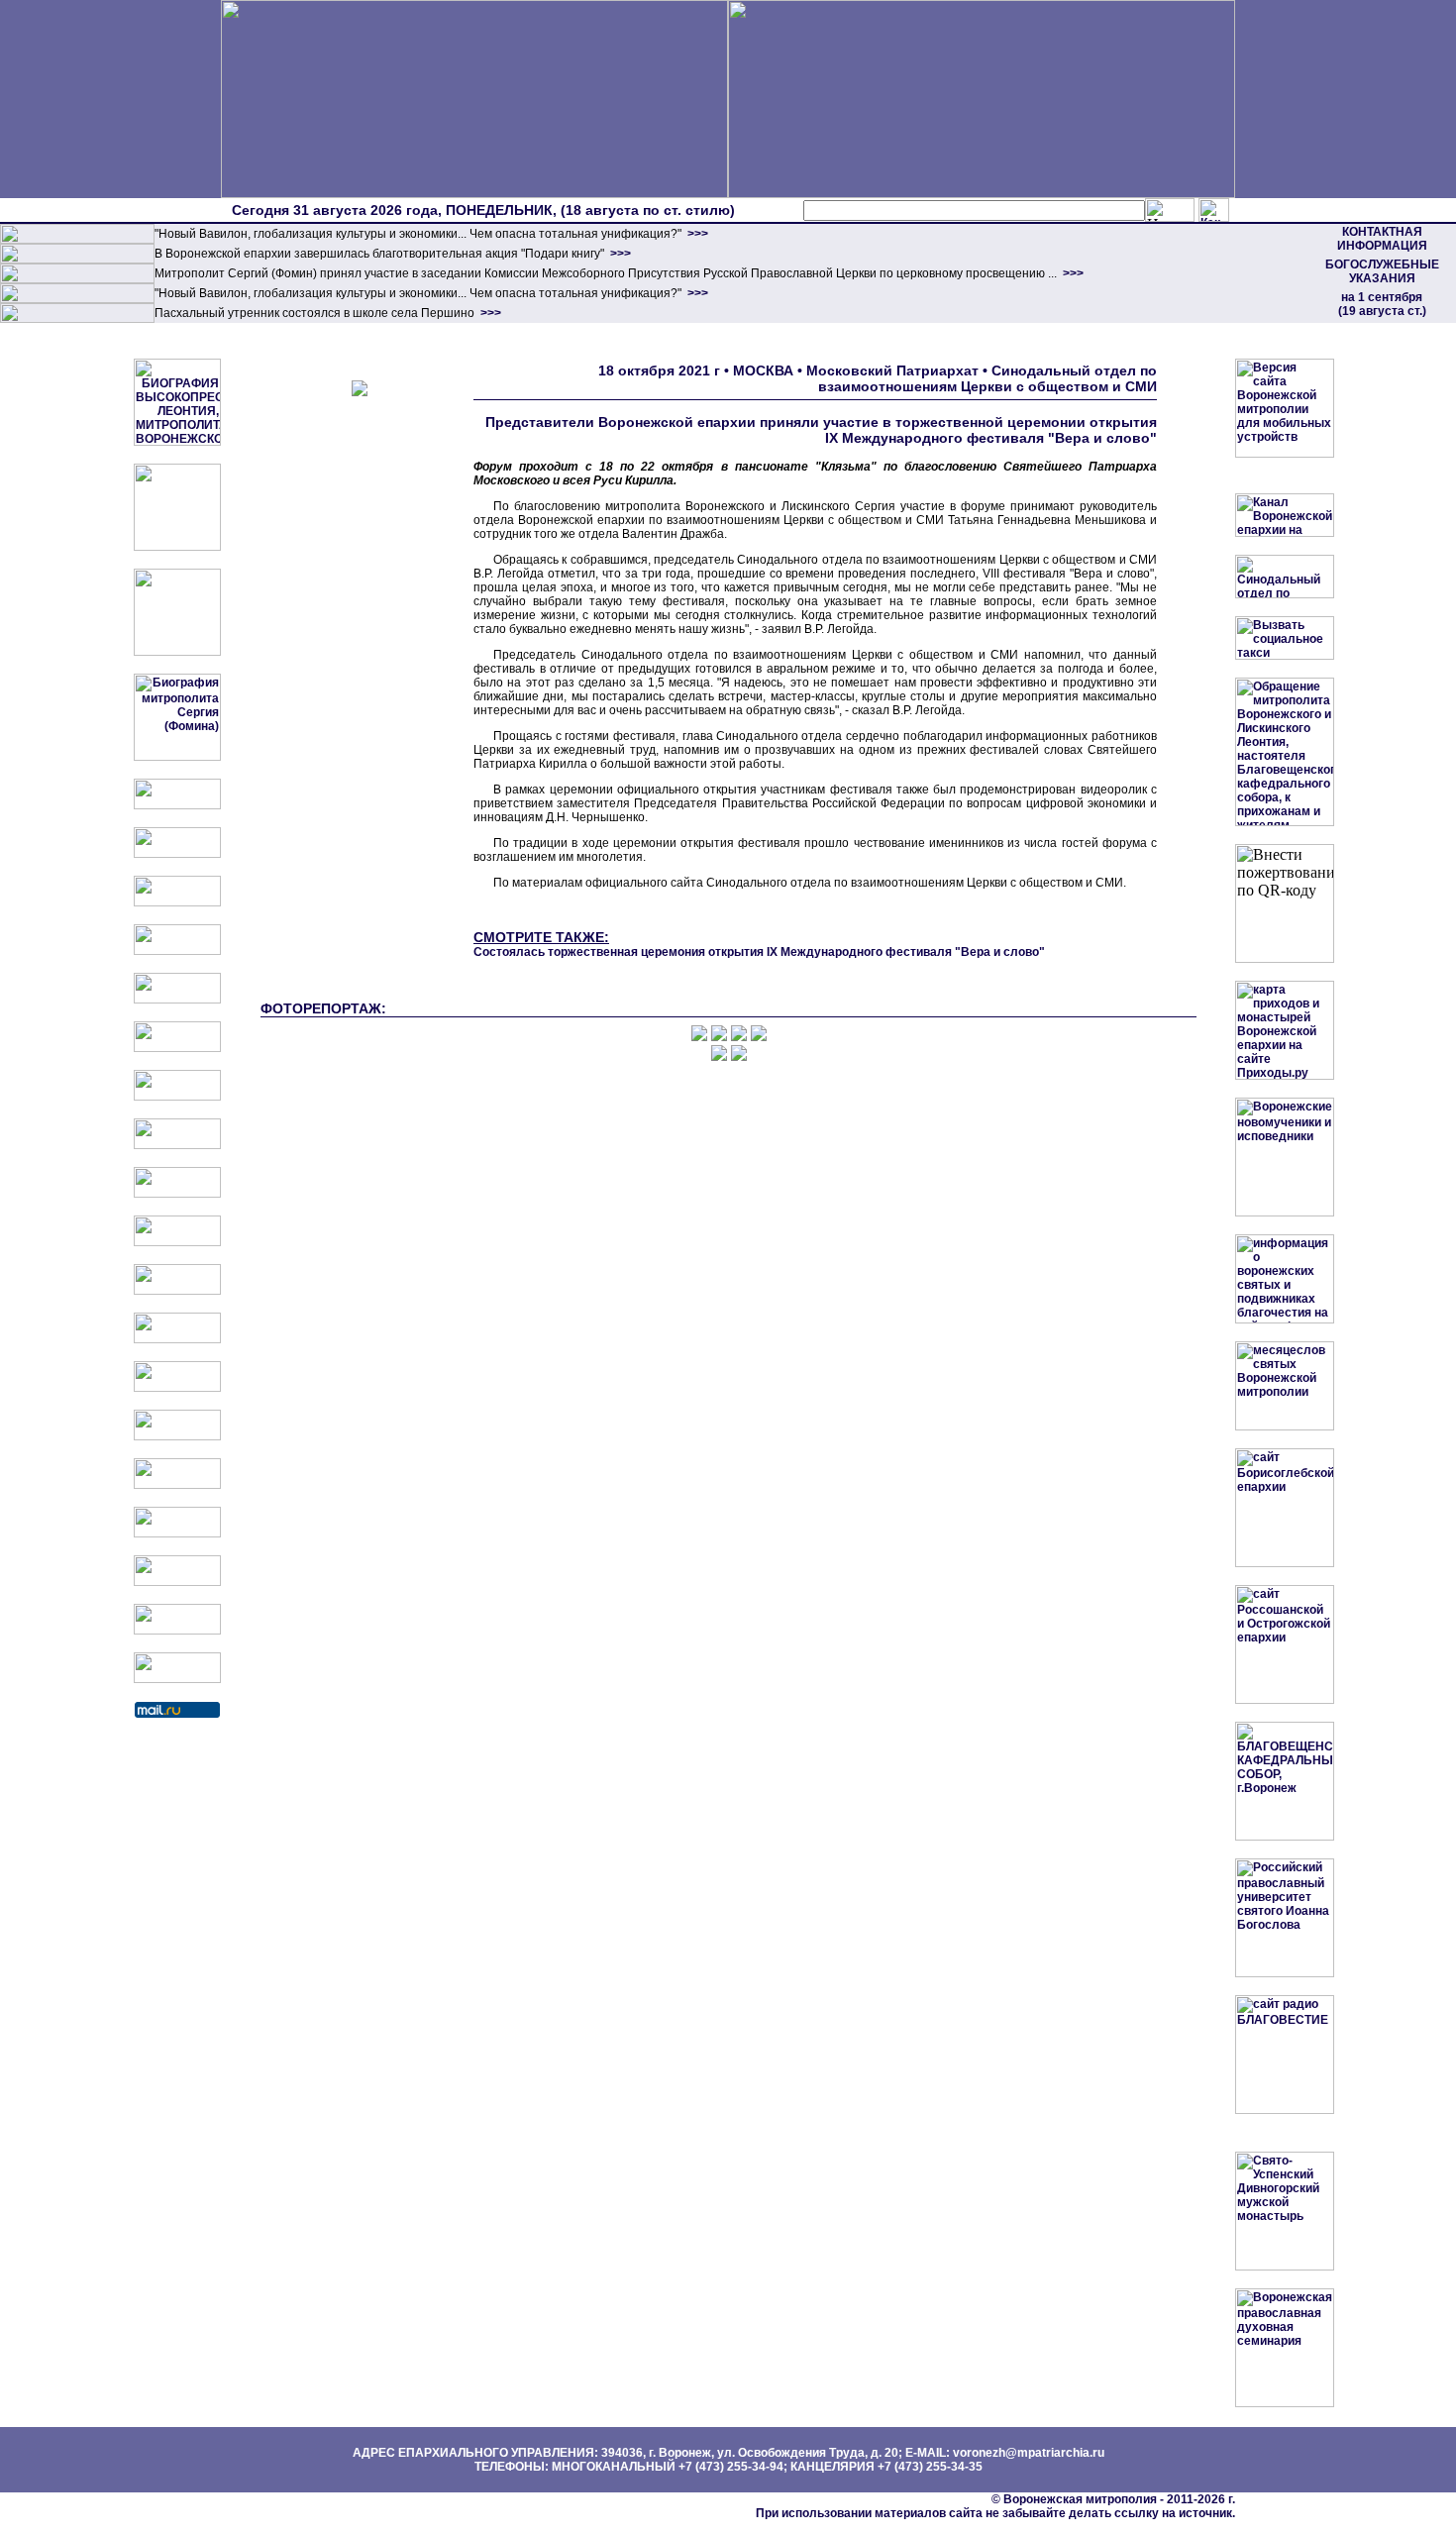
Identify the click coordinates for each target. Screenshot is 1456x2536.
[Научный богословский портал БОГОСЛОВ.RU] (177, 1485)
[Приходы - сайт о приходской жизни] (177, 1291)
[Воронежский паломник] (177, 1242)
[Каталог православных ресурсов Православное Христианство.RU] (177, 1631)
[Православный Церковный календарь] (177, 854)
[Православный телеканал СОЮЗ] (177, 1048)
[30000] (77, 319)
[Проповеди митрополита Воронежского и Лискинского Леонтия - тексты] (177, 652)
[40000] (77, 299)
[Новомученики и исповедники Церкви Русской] (177, 902)
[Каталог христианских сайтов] (177, 1679)
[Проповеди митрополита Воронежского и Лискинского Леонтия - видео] (177, 547)
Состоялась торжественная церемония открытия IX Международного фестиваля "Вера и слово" (759, 952)
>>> (696, 234)
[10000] (77, 240)
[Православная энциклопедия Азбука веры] (177, 1436)
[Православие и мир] (177, 1388)
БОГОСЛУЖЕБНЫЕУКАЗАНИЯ (1382, 271)
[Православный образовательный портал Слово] (177, 1533)
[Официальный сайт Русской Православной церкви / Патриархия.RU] (177, 805)
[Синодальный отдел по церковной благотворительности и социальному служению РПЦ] (177, 951)
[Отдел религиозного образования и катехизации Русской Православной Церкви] (177, 1000)
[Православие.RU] (177, 1339)
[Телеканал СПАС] (177, 1097)
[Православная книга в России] (177, 1582)
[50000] (77, 279)
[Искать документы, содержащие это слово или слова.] (1170, 210)
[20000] (77, 260)
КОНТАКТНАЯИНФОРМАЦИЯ (1382, 239)
